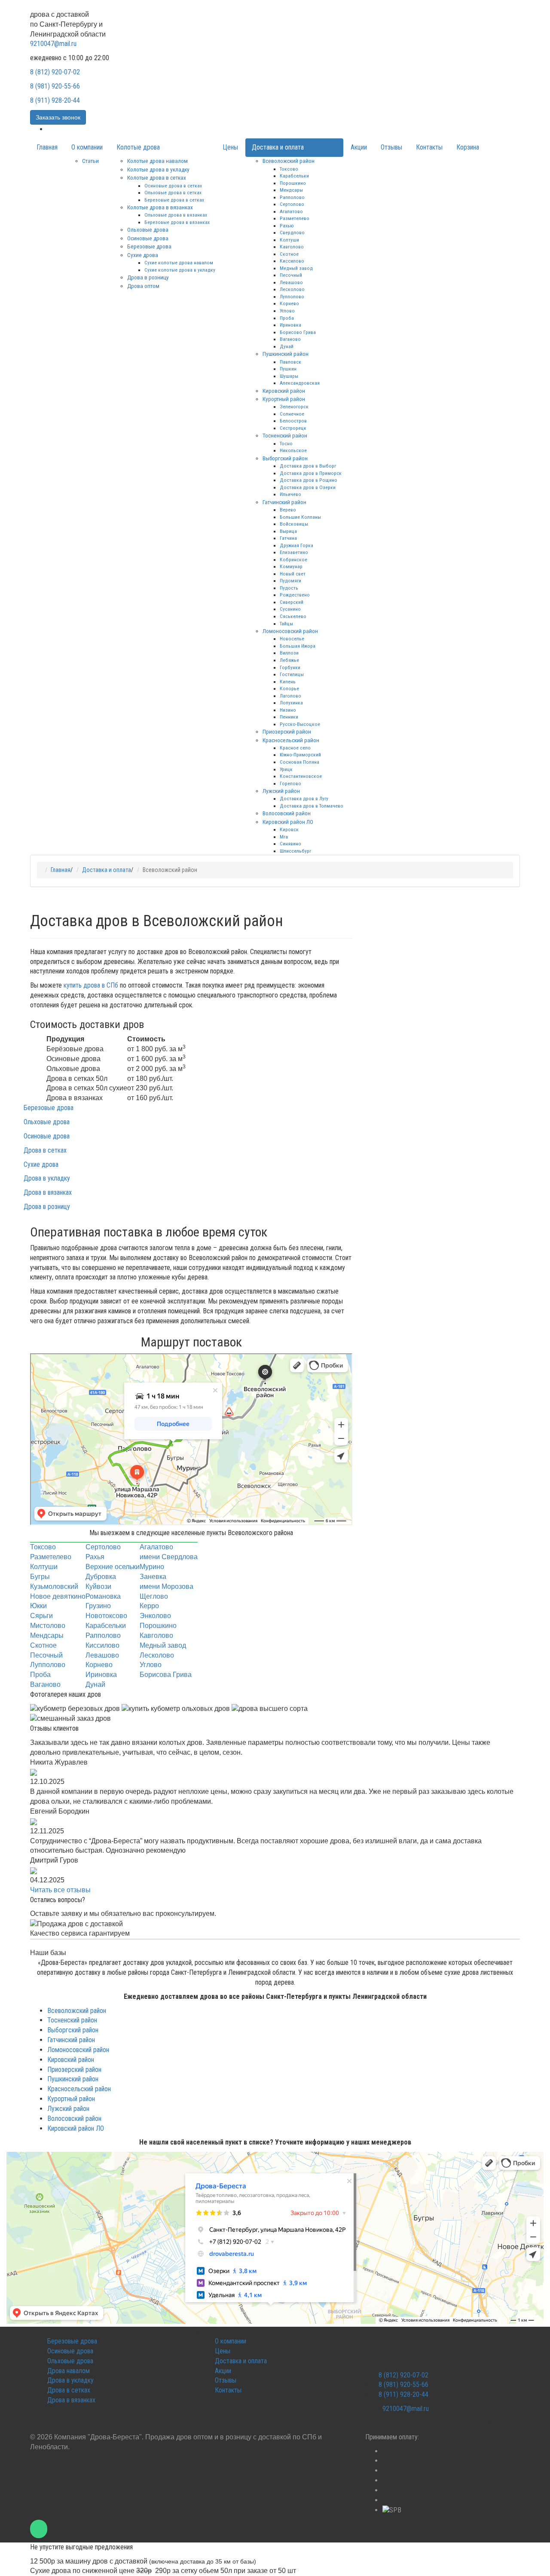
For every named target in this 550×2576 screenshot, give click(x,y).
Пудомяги (290, 581)
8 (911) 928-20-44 (55, 100)
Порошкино (293, 183)
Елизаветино (294, 552)
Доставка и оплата (278, 147)
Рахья (95, 1557)
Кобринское (293, 560)
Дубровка (101, 1577)
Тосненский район (285, 435)
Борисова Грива (166, 1675)
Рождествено (295, 595)
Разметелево (295, 218)
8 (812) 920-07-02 (55, 72)
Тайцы (286, 624)
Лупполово (292, 297)
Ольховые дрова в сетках (173, 193)
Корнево (289, 303)
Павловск (290, 362)
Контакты (429, 147)
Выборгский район (285, 458)
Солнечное (292, 414)
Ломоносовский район (290, 631)
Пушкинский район (286, 354)
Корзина (468, 147)
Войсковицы (294, 524)
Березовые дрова (149, 246)
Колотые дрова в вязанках (160, 207)
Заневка (153, 1577)
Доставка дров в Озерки (308, 487)
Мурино (152, 1567)
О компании (87, 147)
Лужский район (281, 791)
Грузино (98, 1606)
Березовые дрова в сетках (174, 200)
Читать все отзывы (60, 1890)
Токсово (289, 169)
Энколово (155, 1616)
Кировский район (284, 391)
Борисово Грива (298, 332)
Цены (230, 147)
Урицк (286, 769)
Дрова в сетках (45, 1150)
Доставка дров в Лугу (304, 798)
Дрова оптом (143, 286)
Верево (288, 510)
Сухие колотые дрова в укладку (180, 270)
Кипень (288, 682)
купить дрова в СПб (91, 985)
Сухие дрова (143, 255)
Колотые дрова (138, 147)
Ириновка (290, 325)
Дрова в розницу (148, 277)
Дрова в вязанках (48, 1192)
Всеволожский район (289, 161)
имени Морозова (167, 1586)
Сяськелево (293, 616)
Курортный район (284, 399)
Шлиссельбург (295, 851)
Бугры (40, 1577)
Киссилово (292, 261)
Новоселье (292, 639)
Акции (359, 147)
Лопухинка (291, 703)
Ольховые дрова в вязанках (176, 215)
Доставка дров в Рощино (309, 480)
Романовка (103, 1596)
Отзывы (391, 147)
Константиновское (301, 776)
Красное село (295, 748)
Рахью (287, 226)
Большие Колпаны (300, 517)
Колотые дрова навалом (157, 161)
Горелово (290, 783)
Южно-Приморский (300, 755)
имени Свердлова (169, 1557)
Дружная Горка (296, 545)
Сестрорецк (293, 428)
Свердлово (292, 233)
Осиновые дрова (148, 238)
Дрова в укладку (47, 1178)
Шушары (289, 376)
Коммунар (291, 566)
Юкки (38, 1606)
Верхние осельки (113, 1567)
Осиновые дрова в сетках (173, 186)
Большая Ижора (298, 646)
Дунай (287, 346)
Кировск (289, 829)
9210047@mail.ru (53, 44)
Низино (288, 710)
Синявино (290, 844)
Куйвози (98, 1586)
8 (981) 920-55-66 (55, 86)
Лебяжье (289, 660)
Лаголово (290, 696)
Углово (287, 311)
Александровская (300, 383)
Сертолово (292, 204)
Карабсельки (294, 176)
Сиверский (292, 602)
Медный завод (296, 268)
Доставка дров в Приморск (311, 473)
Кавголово (292, 247)
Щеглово (154, 1596)
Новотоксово (106, 1616)
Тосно (286, 444)
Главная (47, 147)
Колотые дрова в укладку (158, 169)
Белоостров (293, 421)
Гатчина (288, 538)
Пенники (289, 717)
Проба (287, 318)
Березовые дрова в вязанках (177, 222)
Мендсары (291, 190)
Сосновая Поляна (299, 762)
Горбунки (290, 667)
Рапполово (292, 197)
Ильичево (290, 494)
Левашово (291, 282)
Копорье (289, 688)
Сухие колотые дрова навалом (179, 263)
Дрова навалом (69, 2371)
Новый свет (293, 574)
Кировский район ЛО (288, 822)
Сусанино (290, 609)
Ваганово (290, 339)
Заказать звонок (58, 117)
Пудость (289, 588)
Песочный (291, 275)
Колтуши (289, 240)
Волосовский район (287, 813)
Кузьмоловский (54, 1586)
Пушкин (288, 369)
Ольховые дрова (148, 229)
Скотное (289, 254)
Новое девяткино (58, 1596)
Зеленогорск (294, 407)
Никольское (293, 450)
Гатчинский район (284, 502)
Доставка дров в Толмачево (312, 806)
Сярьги (41, 1616)
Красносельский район (291, 740)
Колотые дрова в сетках (157, 177)
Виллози (289, 653)
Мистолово (48, 1626)
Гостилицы (292, 674)
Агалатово (291, 211)
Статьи (90, 161)
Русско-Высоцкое (300, 724)
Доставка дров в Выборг (308, 466)
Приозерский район (287, 731)
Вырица (288, 531)
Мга (284, 837)
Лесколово (292, 289)
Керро (149, 1606)
